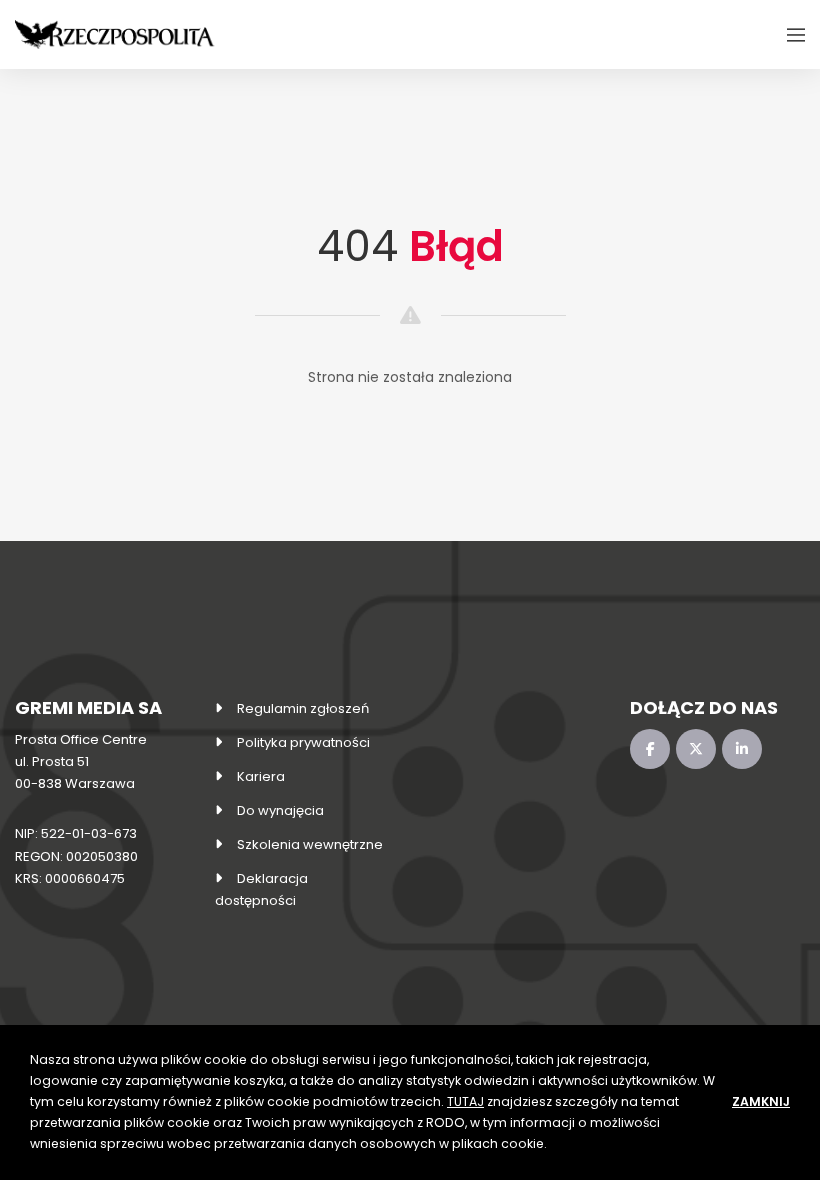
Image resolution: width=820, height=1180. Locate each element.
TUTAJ (465, 1101)
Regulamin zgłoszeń (303, 708)
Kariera (261, 776)
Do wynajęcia (280, 810)
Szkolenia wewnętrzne (310, 844)
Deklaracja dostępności (261, 889)
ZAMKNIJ (761, 1101)
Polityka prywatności (303, 742)
